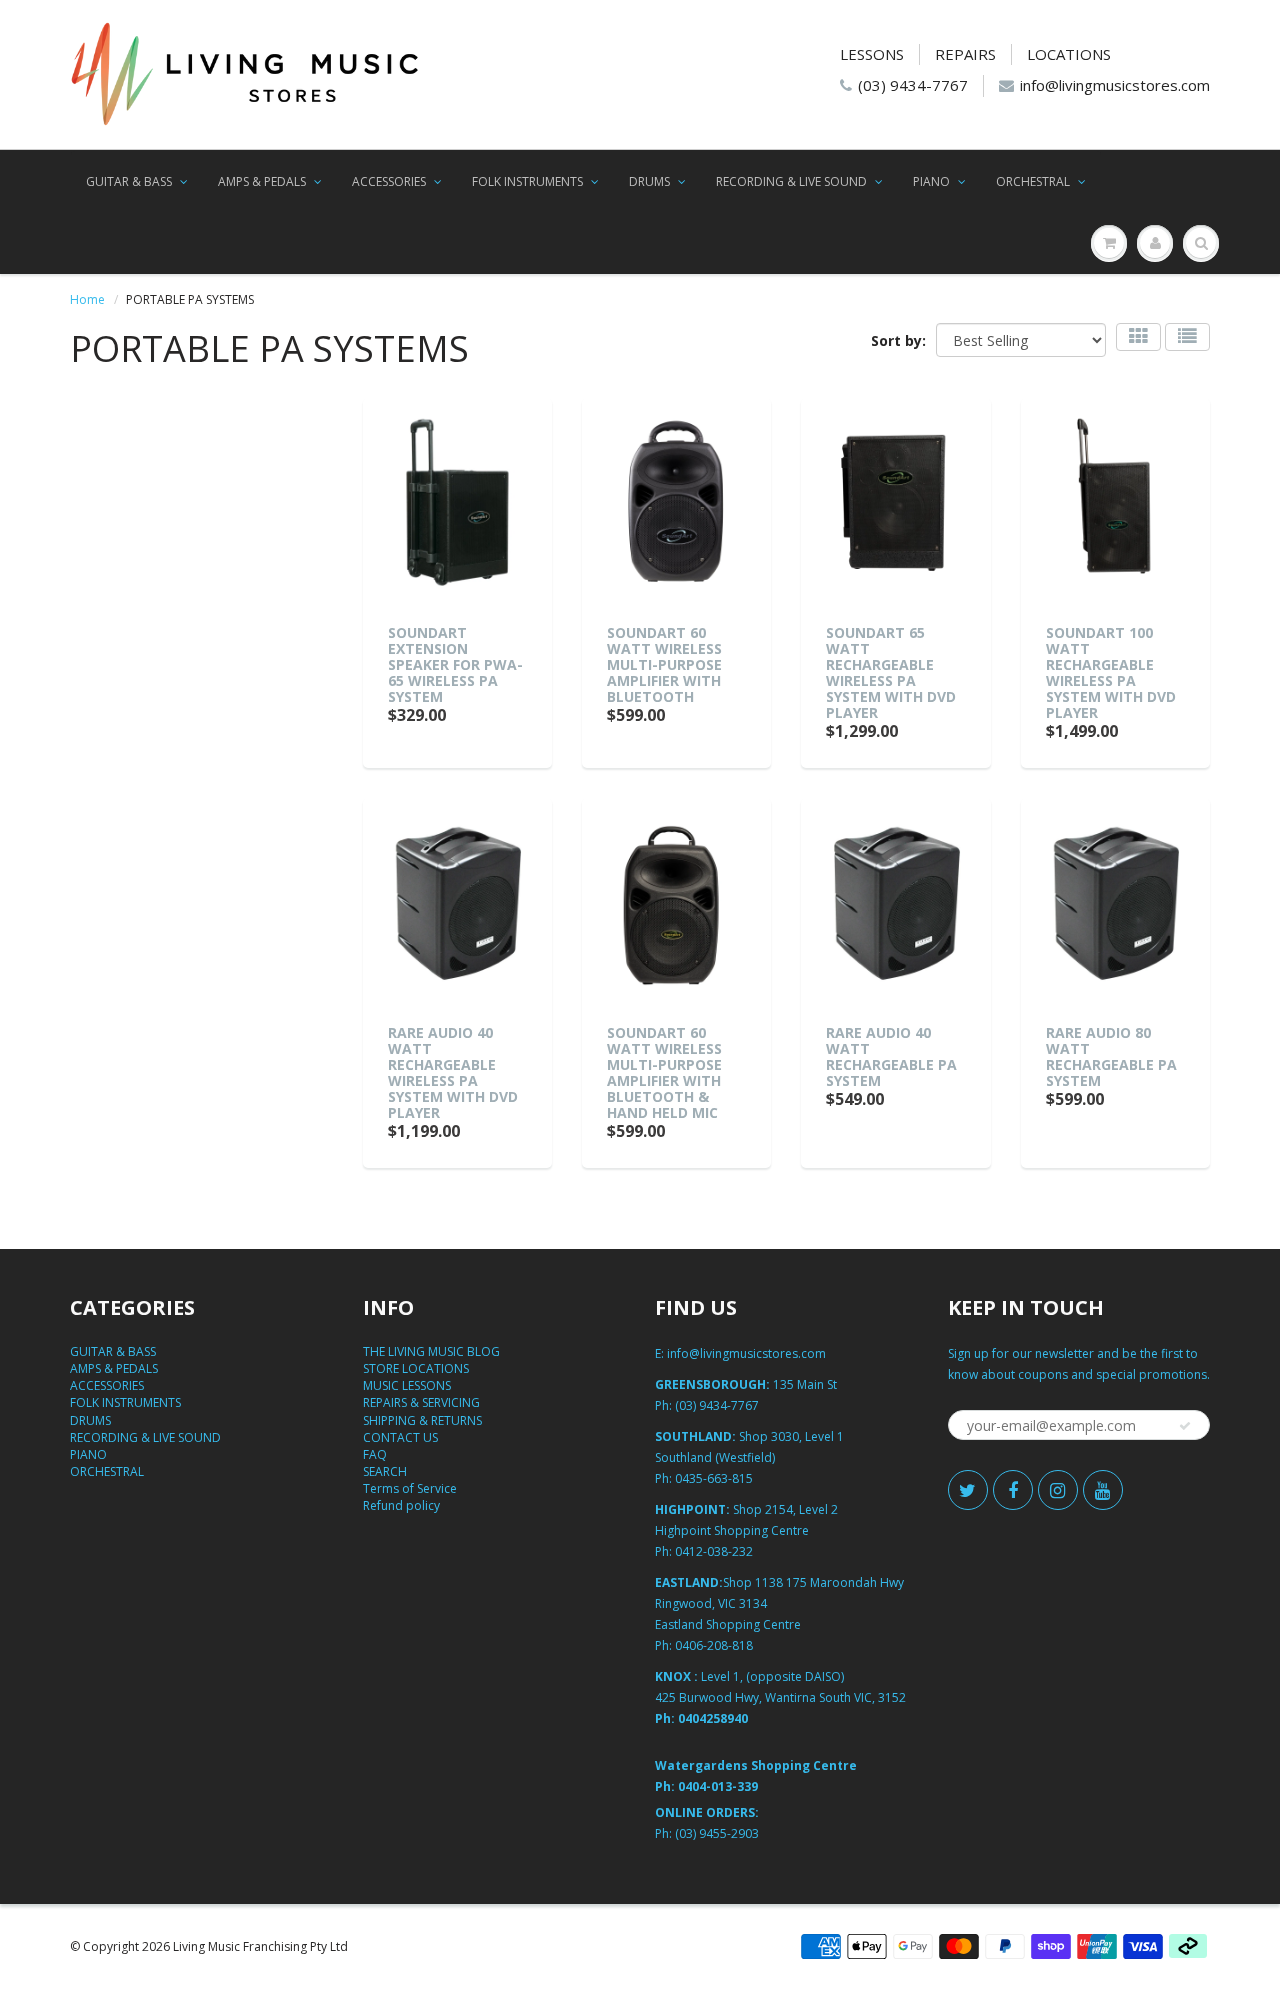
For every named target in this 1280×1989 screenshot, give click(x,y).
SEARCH (385, 1471)
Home (87, 299)
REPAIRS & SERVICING (421, 1402)
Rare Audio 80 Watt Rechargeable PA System (1111, 1056)
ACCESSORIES (389, 181)
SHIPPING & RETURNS (422, 1420)
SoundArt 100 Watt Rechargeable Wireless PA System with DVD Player (1111, 672)
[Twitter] (968, 1490)
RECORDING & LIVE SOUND (791, 181)
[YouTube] (1103, 1490)
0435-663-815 (714, 1478)
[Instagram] (1058, 1490)
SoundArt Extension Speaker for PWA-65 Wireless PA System (455, 664)
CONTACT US (400, 1437)
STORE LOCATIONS (416, 1368)
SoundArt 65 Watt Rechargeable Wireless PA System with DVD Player (891, 672)
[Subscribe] (1185, 1426)
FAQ (375, 1454)
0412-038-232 (714, 1551)
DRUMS (649, 181)
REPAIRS (965, 54)
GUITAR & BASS (129, 181)
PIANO (931, 181)
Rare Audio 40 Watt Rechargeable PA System (891, 1056)
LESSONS (872, 54)
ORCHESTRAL (1033, 181)
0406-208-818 (714, 1645)
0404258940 (713, 1718)
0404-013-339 (718, 1786)
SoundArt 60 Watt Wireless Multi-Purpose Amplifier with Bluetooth (664, 664)
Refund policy (401, 1505)
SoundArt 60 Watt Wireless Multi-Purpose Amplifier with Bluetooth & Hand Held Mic (664, 1072)
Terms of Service (410, 1488)
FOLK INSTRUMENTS (527, 181)
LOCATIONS (1069, 54)
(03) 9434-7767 (913, 85)
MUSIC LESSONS (407, 1385)
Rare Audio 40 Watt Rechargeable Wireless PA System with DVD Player (453, 1072)
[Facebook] (1013, 1490)
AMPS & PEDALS (262, 181)
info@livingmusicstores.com (1115, 85)
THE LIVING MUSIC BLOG (431, 1351)
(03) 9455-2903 (717, 1833)
